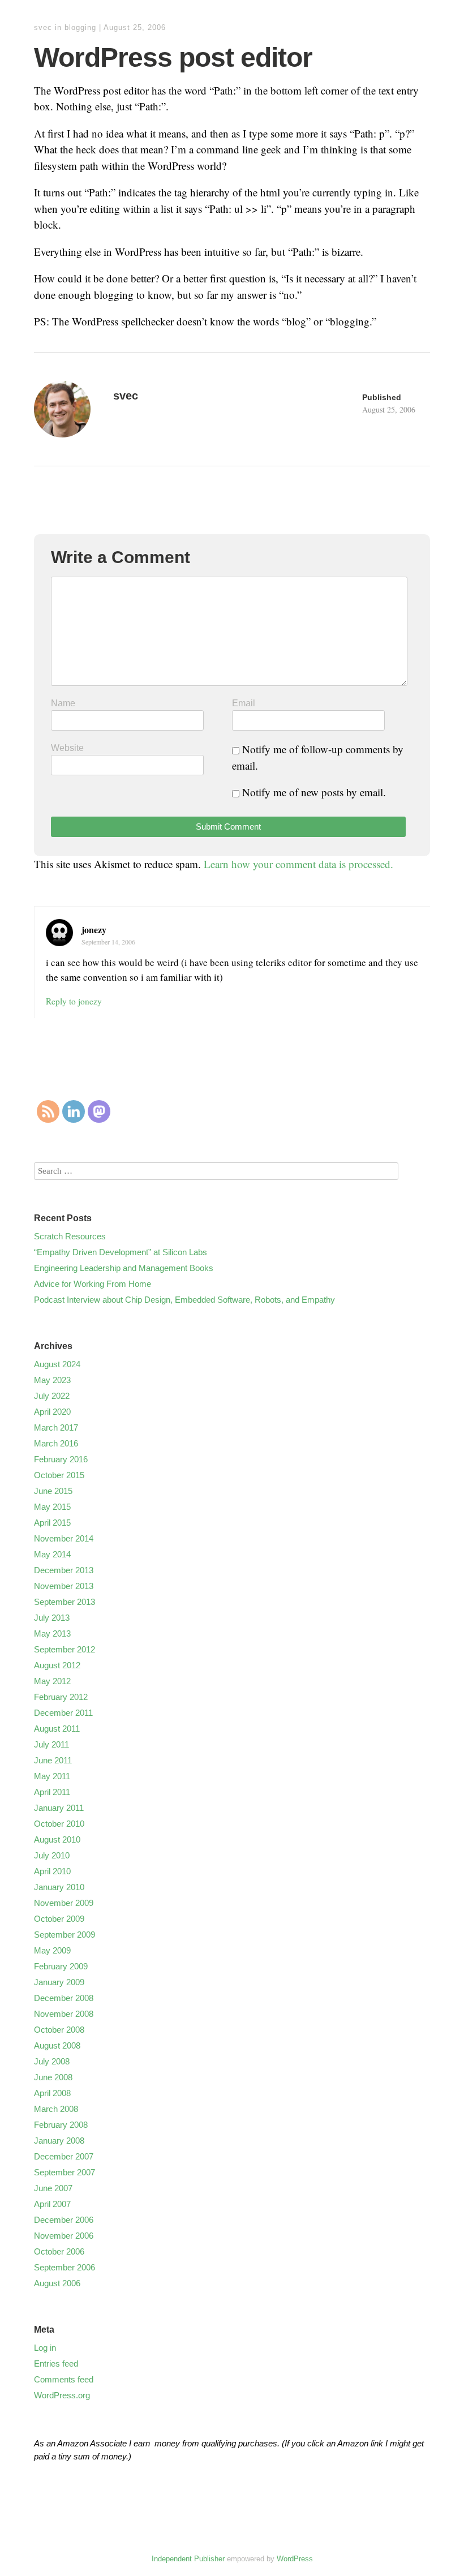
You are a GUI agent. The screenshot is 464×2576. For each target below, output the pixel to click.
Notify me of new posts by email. (314, 792)
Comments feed (64, 2379)
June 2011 (53, 1760)
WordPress (295, 2559)
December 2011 (63, 1713)
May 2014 (52, 1554)
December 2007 (64, 2156)
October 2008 (59, 2030)
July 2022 (52, 1396)
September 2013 (65, 1602)
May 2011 (52, 1776)
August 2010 (57, 1839)
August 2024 (57, 1364)
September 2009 (65, 1935)
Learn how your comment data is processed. (298, 864)
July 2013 (52, 1618)
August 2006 (57, 2283)
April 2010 (52, 1871)
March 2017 (56, 1427)
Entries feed (56, 2364)
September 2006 (65, 2267)
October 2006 (59, 2251)
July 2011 (51, 1744)
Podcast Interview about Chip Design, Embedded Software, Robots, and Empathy (184, 1300)
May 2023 (52, 1380)
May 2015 (52, 1507)
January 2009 (59, 1982)
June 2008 (53, 2077)
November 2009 (64, 1903)
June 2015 (53, 1491)
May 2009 (52, 1950)
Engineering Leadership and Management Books (124, 1268)
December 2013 (64, 1570)
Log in (45, 2348)
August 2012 (57, 1665)
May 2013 (52, 1633)
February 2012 (61, 1697)
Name (63, 703)
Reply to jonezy (74, 1001)
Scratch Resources (70, 1236)
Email (244, 703)
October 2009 (59, 1919)
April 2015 (52, 1523)
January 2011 (59, 1808)
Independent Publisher (188, 2559)
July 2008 (52, 2061)
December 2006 (64, 2220)
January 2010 (59, 1887)
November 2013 (64, 1586)
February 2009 (61, 1966)
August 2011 (57, 1729)
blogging (80, 27)
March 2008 (56, 2109)
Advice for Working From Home (93, 1284)
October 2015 (59, 1475)
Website (67, 748)
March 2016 (56, 1443)
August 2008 (57, 2045)
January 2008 (59, 2141)
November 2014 (64, 1538)
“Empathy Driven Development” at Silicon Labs (121, 1252)
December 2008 (64, 1998)
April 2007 (52, 2204)
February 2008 (61, 2125)
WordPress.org (62, 2395)
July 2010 (52, 1855)
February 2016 (61, 1459)
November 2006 (64, 2236)
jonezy (94, 929)
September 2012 (65, 1649)
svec (43, 27)
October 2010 (59, 1824)
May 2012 (52, 1681)
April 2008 (52, 2093)
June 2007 (53, 2188)
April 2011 (52, 1792)
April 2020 (52, 1412)
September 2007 (65, 2172)
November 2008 (64, 2014)
